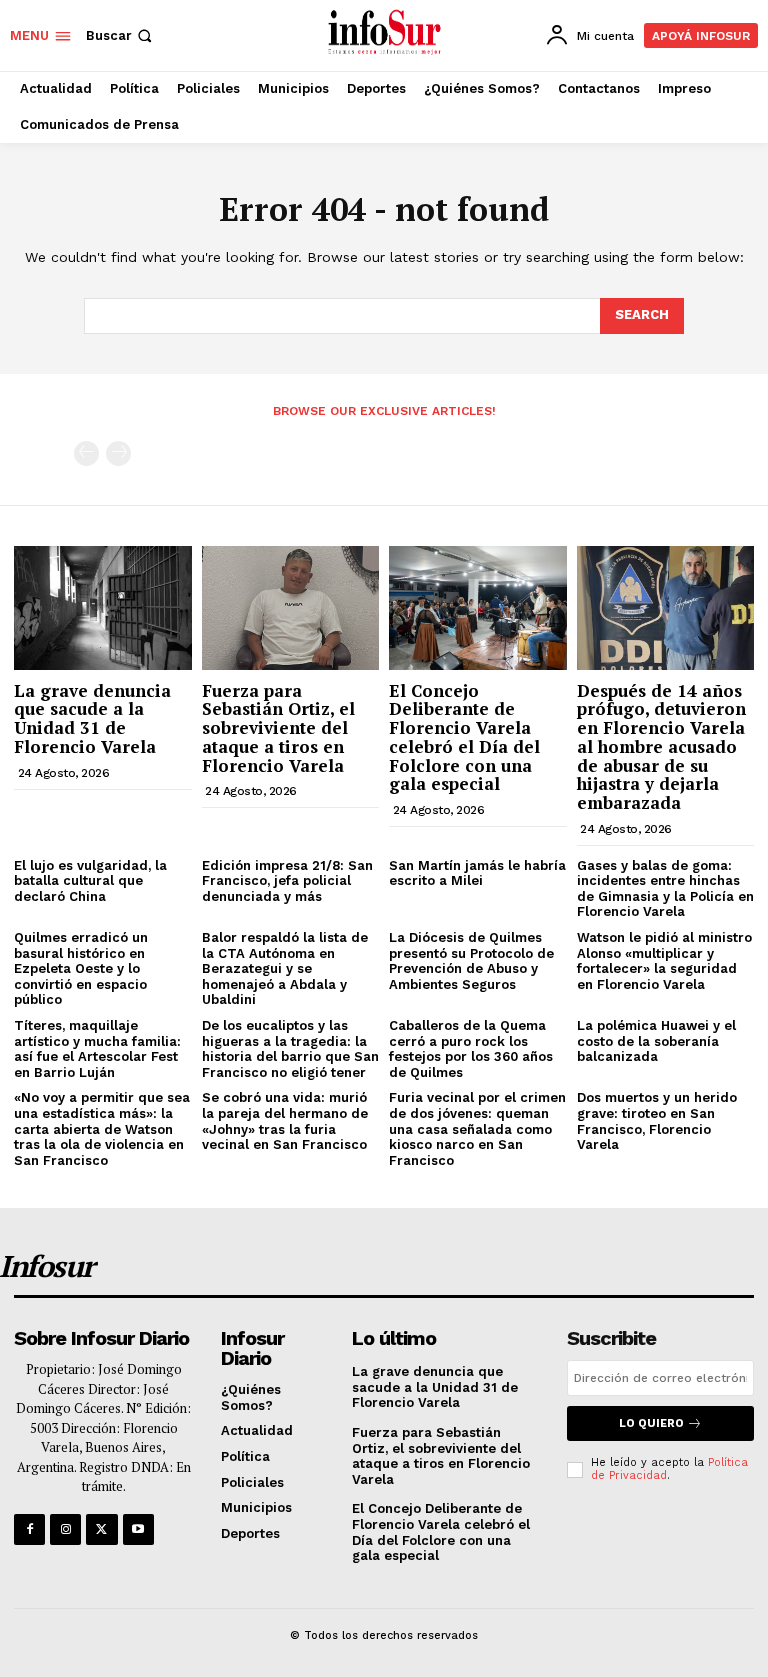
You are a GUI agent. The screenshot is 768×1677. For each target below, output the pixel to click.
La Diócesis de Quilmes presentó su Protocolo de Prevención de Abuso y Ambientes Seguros (471, 961)
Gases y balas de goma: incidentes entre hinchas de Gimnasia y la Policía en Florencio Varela (665, 889)
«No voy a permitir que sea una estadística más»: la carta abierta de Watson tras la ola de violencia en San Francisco (102, 1128)
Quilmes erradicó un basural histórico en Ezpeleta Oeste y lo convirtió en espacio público (81, 968)
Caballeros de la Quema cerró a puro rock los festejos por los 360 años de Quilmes (471, 1049)
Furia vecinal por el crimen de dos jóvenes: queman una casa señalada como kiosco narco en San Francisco (477, 1128)
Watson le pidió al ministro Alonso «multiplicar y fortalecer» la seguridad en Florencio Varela (664, 961)
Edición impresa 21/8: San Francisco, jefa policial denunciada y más (287, 881)
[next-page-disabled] (118, 453)
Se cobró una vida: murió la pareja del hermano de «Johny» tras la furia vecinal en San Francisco (285, 1121)
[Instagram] (65, 1529)
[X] (101, 1529)
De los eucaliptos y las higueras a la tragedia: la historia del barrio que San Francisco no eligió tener (290, 1049)
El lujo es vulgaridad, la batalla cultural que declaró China (90, 881)
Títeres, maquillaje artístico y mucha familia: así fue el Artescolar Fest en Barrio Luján (97, 1049)
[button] (121, 35)
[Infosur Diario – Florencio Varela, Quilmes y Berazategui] (386, 33)
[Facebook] (29, 1529)
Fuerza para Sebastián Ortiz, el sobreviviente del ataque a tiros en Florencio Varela (278, 728)
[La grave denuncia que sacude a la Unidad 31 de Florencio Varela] (103, 608)
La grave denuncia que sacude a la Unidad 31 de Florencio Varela (92, 718)
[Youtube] (138, 1529)
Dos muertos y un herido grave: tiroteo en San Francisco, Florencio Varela (657, 1121)
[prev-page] (86, 453)
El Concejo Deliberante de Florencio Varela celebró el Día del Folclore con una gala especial (464, 737)
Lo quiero (651, 1423)
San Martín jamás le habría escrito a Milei (477, 873)
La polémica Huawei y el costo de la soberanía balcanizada (656, 1041)
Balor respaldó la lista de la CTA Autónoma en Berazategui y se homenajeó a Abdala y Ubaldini (285, 968)
